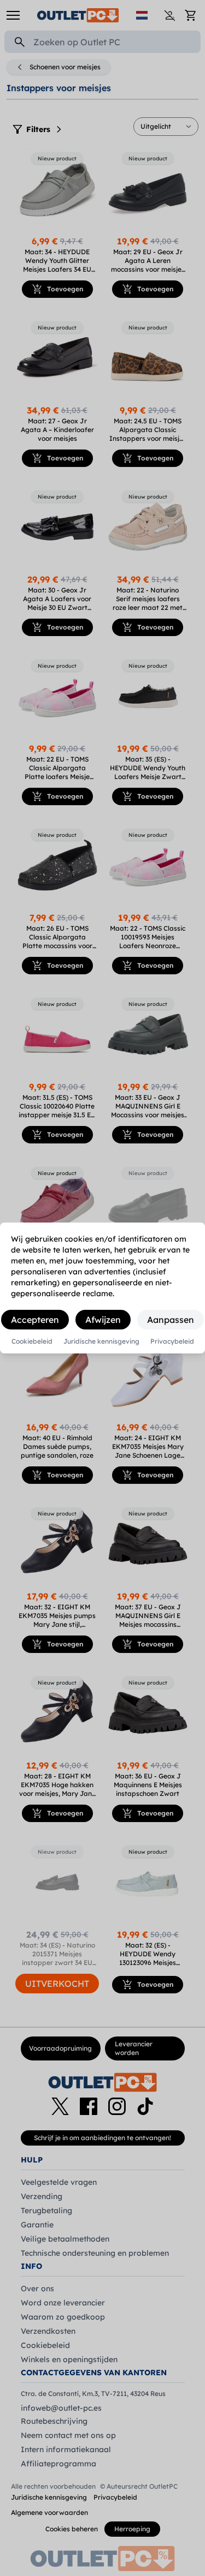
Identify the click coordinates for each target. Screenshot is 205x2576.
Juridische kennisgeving (101, 1341)
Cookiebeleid (32, 1341)
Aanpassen (171, 1320)
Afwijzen (103, 1320)
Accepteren (35, 1320)
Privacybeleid (172, 1341)
